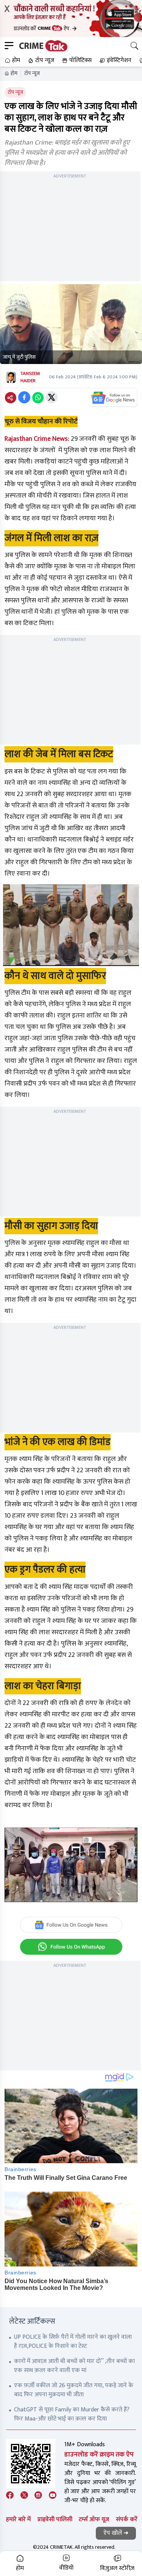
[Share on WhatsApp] (38, 397)
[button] (12, 61)
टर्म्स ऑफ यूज (94, 2519)
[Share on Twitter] (51, 397)
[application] (71, 1865)
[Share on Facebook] (24, 397)
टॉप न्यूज (32, 73)
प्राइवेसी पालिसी (55, 2519)
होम (14, 73)
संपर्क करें (127, 2519)
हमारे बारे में (18, 2519)
